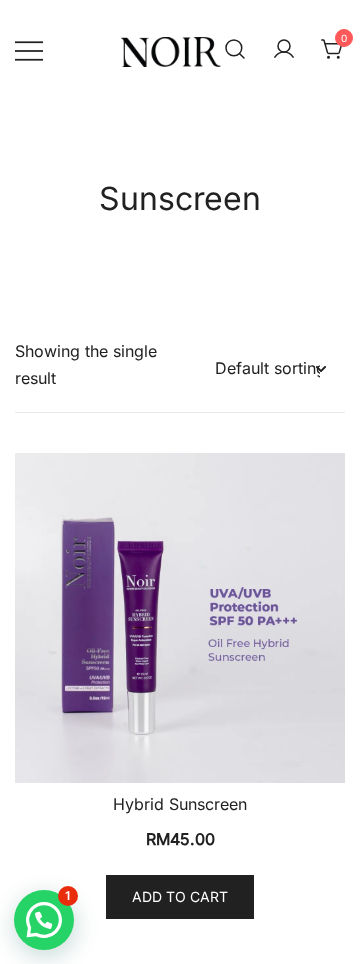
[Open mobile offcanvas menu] (29, 49)
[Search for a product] (235, 50)
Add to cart (180, 896)
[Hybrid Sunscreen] (180, 618)
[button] (44, 920)
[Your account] (284, 50)
